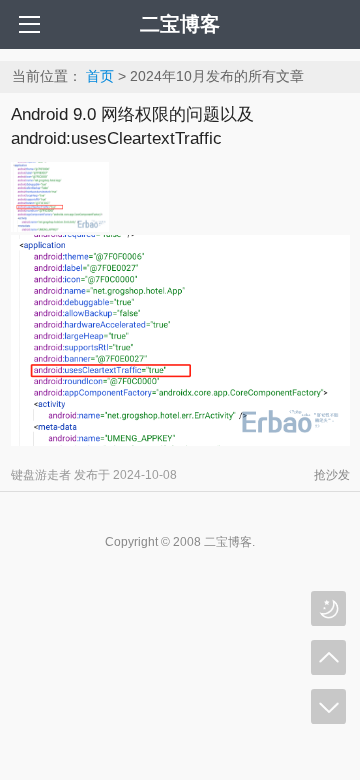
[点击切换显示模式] (328, 608)
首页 (100, 76)
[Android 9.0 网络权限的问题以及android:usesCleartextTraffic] (60, 227)
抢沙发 (332, 475)
